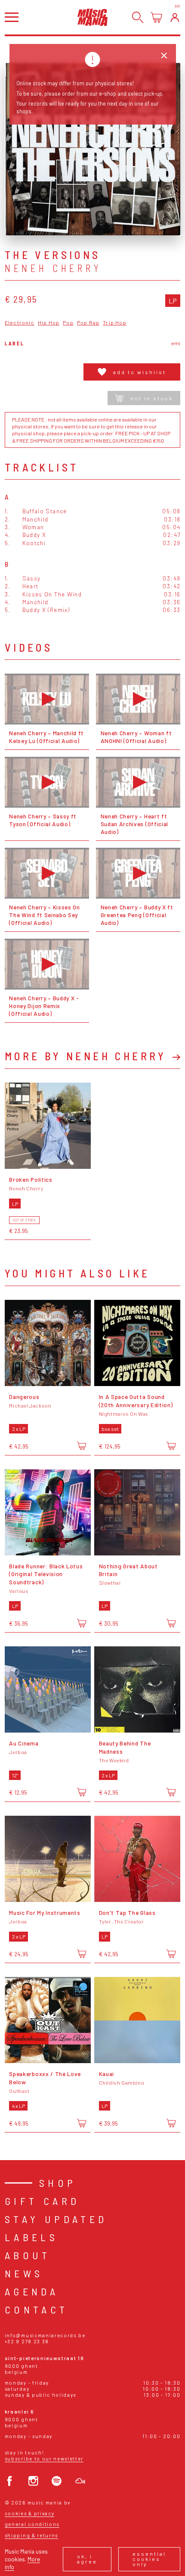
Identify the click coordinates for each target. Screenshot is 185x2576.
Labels (31, 2237)
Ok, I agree (87, 2559)
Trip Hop (115, 323)
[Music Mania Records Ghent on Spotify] (57, 2481)
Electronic (20, 323)
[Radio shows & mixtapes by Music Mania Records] (80, 2481)
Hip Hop (49, 323)
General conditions (32, 2524)
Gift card (42, 2201)
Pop (68, 323)
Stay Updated (56, 2219)
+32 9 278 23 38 (27, 2341)
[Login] (175, 17)
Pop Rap (88, 323)
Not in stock (152, 398)
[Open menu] (12, 17)
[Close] (164, 56)
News (24, 2273)
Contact (37, 2309)
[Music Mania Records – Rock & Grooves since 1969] (92, 17)
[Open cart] (156, 17)
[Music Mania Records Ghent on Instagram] (33, 2481)
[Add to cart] (82, 1446)
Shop (58, 2183)
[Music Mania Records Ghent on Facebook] (10, 2481)
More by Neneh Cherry (86, 1056)
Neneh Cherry (53, 268)
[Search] (138, 17)
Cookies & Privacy (30, 2513)
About (28, 2255)
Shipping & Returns (31, 2535)
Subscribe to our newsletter (44, 2459)
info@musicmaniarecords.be (45, 2335)
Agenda (32, 2291)
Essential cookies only (149, 2559)
